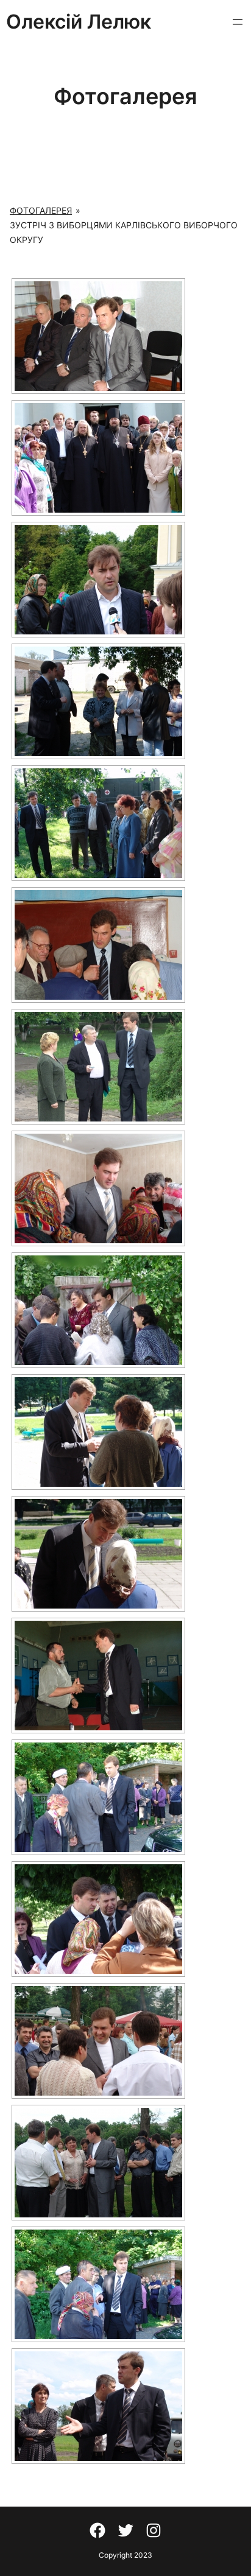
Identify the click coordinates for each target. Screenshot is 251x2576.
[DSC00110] (98, 458)
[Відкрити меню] (238, 22)
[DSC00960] (98, 1432)
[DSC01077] (98, 1797)
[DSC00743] (98, 945)
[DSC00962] (98, 1554)
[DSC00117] (98, 580)
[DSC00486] (98, 823)
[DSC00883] (98, 1310)
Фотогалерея (41, 210)
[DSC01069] (98, 1676)
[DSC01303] (98, 2163)
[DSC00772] (98, 1067)
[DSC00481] (98, 701)
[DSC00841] (98, 1188)
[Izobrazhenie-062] (98, 2284)
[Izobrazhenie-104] (98, 2406)
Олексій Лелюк (79, 22)
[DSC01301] (98, 2041)
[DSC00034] (98, 336)
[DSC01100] (98, 1919)
